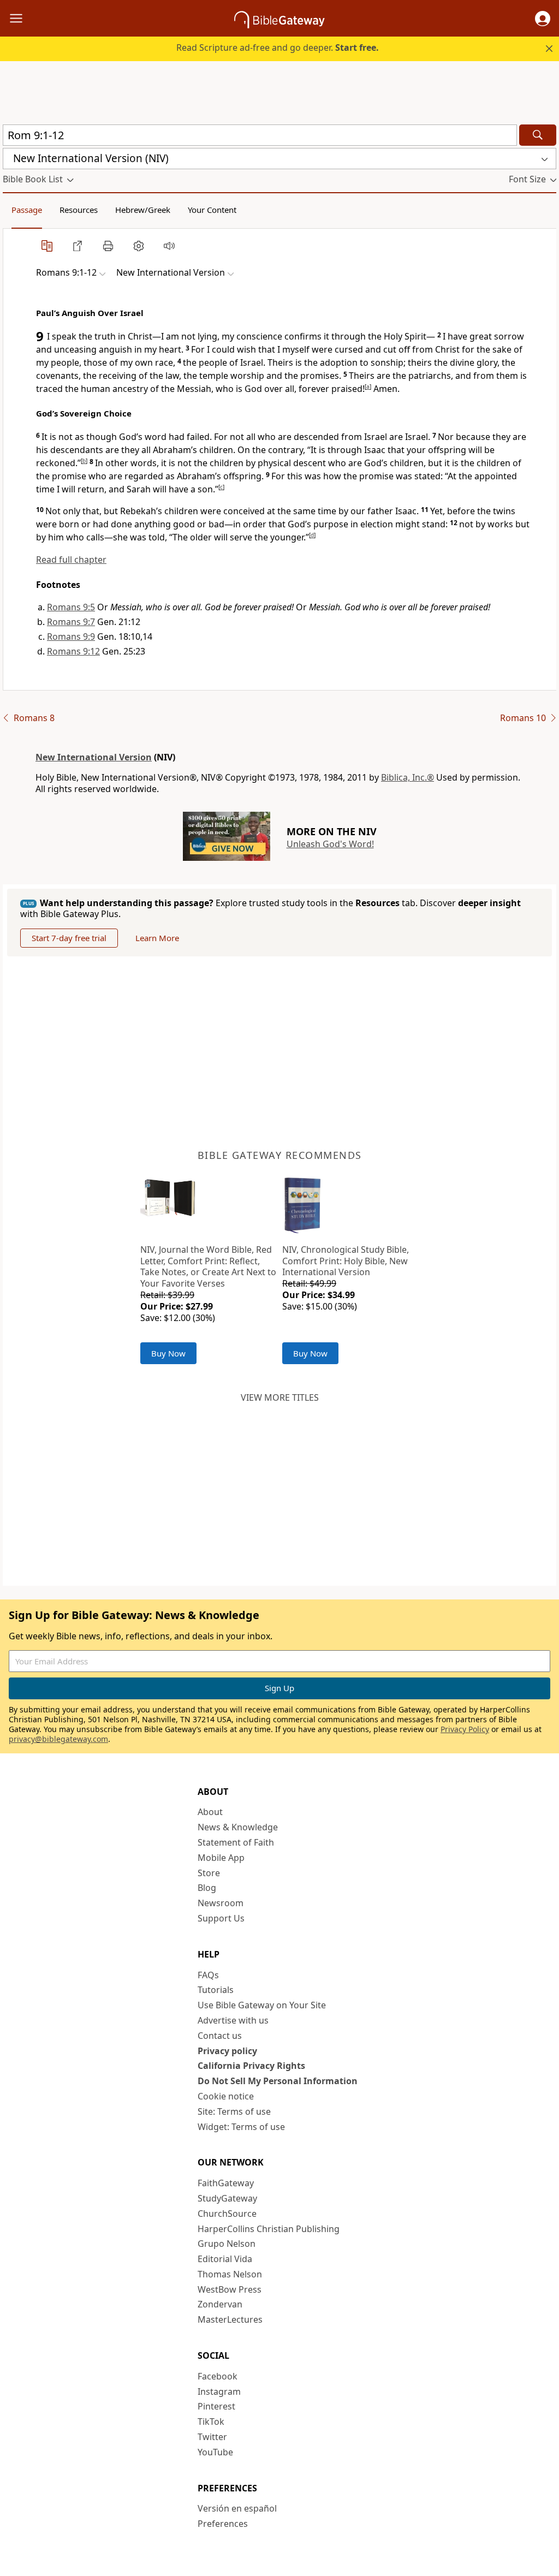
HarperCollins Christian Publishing (269, 2229)
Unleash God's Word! (330, 844)
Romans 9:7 (71, 622)
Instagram (219, 2391)
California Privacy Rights (251, 2066)
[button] (543, 19)
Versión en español (237, 2508)
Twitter (212, 2437)
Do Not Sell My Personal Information (278, 2081)
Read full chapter (71, 560)
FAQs (208, 1975)
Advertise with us (233, 2020)
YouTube (215, 2452)
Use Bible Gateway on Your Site (262, 2005)
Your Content (212, 210)
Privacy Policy (465, 1729)
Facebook (218, 2376)
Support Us (221, 1918)
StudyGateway (227, 2198)
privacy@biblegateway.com (58, 1739)
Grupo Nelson (227, 2244)
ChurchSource (227, 2214)
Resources (79, 210)
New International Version (94, 757)
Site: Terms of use (234, 2111)
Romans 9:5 (71, 607)
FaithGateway (226, 2183)
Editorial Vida (225, 2259)
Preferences (223, 2524)
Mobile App (221, 1858)
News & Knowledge (238, 1827)
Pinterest (216, 2406)
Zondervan (220, 2304)
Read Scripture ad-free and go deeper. (278, 47)
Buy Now (168, 1353)
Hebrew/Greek (143, 210)
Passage (27, 210)
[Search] (538, 135)
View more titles (280, 1397)
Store (209, 1873)
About (210, 1812)
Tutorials (216, 1990)
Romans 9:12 (73, 651)
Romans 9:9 (71, 636)
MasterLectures (230, 2319)
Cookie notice (226, 2096)
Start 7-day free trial (69, 938)
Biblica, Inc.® (408, 777)
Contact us (220, 2036)
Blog (207, 1888)
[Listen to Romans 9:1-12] (169, 246)
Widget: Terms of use (241, 2127)
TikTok (211, 2422)
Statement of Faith (236, 1842)
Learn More (157, 938)
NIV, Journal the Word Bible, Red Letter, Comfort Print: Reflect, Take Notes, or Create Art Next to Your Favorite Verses (208, 1266)
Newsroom (221, 1903)
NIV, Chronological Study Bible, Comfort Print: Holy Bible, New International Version (346, 1261)
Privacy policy (227, 2051)
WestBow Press (230, 2289)
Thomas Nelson (230, 2274)
